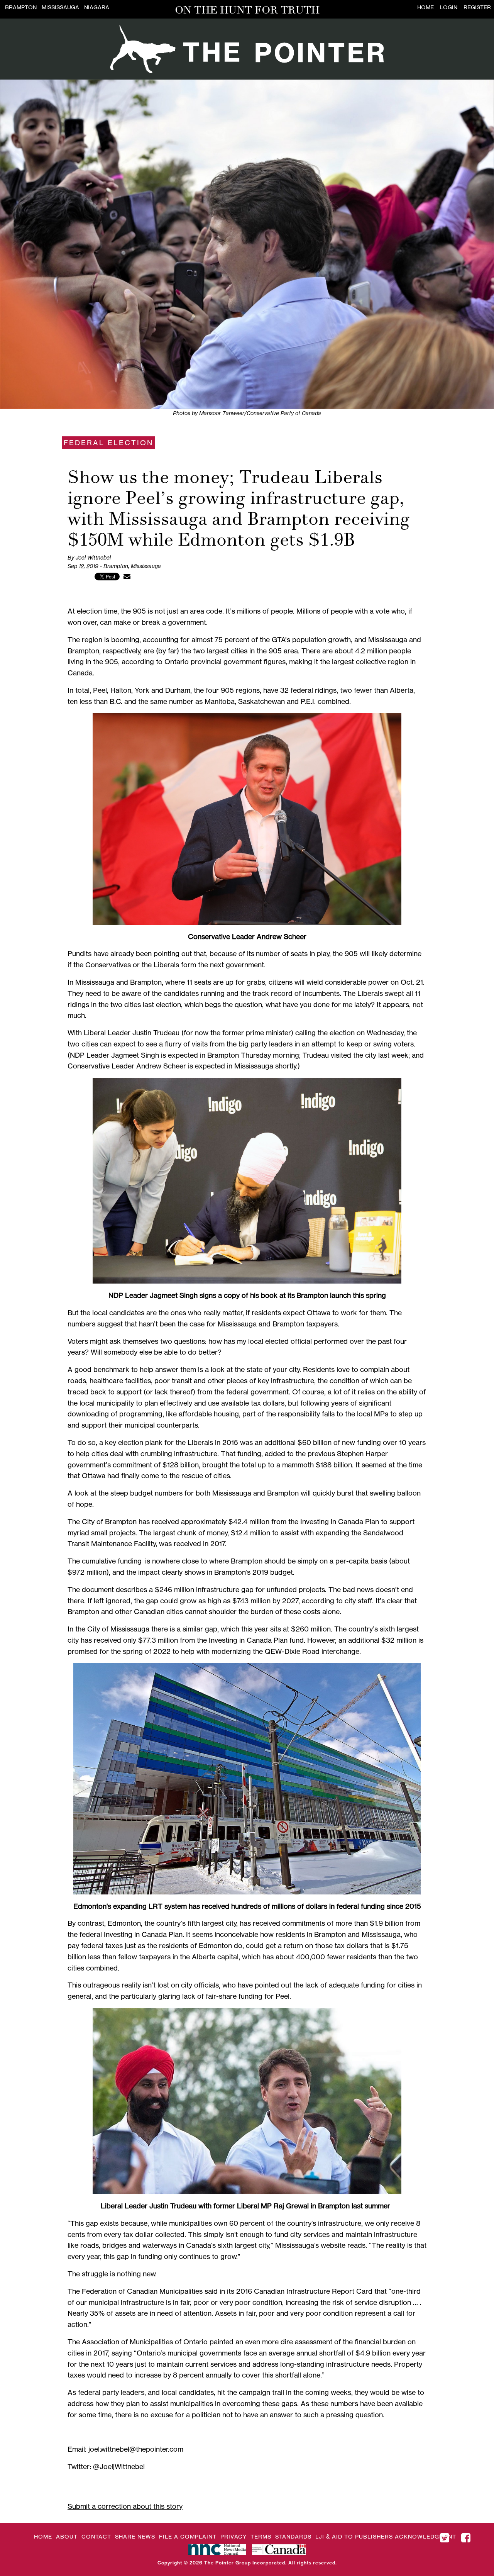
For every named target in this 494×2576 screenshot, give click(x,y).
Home (425, 7)
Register (477, 7)
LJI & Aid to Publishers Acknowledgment (386, 2536)
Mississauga (60, 7)
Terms (261, 2536)
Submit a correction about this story (125, 2506)
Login (449, 7)
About (67, 2536)
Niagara (97, 7)
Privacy (233, 2536)
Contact (96, 2536)
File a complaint (188, 2536)
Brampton (21, 7)
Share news (135, 2536)
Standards (293, 2536)
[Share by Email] (127, 576)
